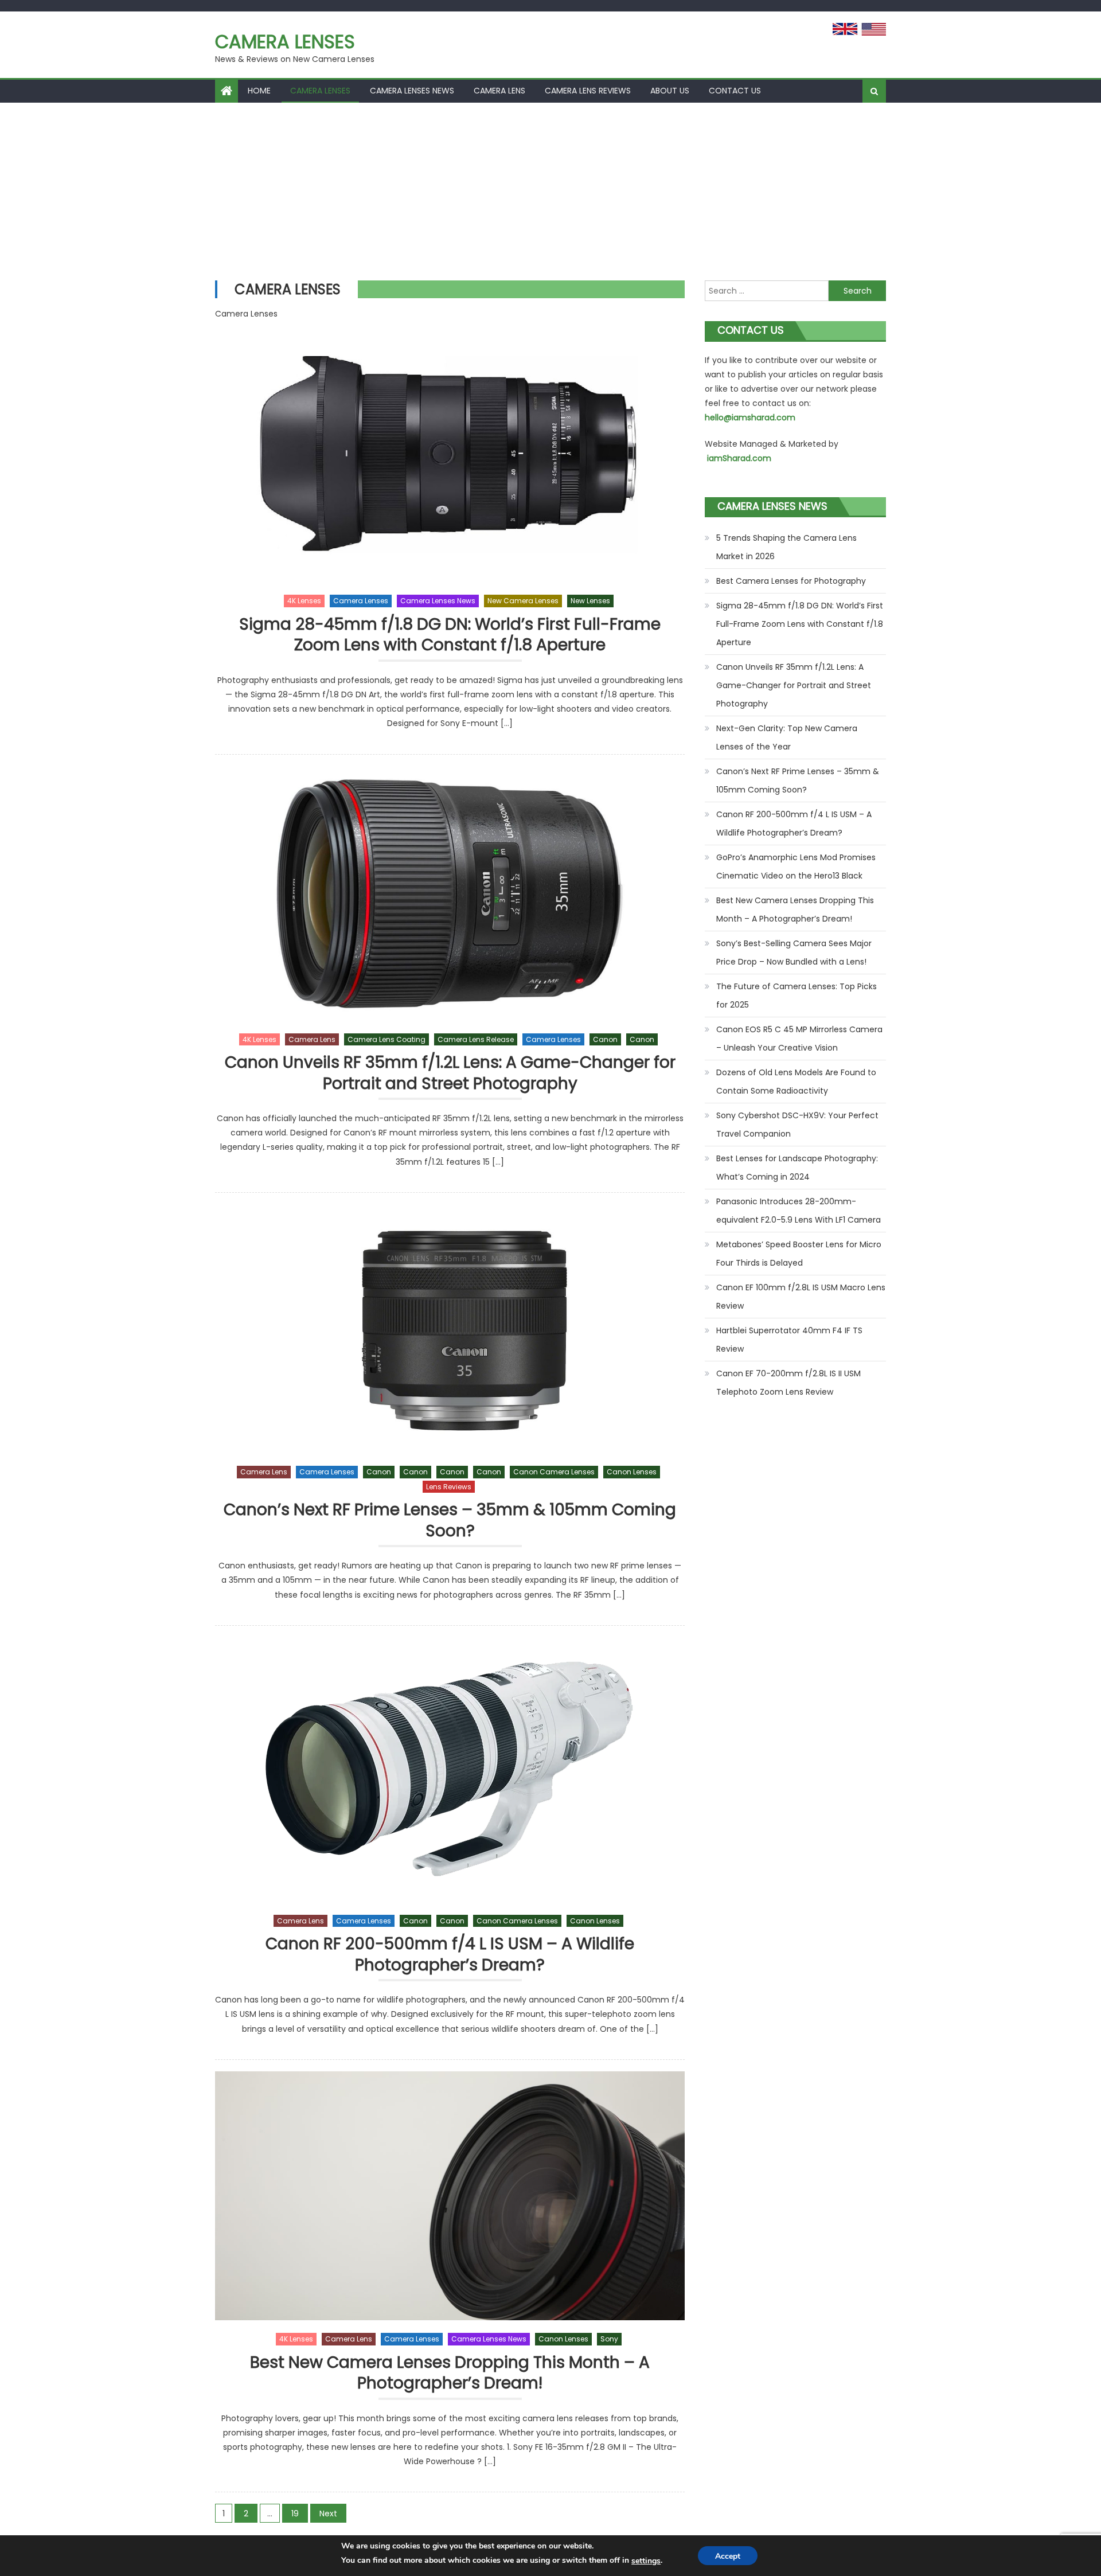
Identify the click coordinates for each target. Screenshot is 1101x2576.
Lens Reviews (449, 1487)
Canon (605, 1039)
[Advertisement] (550, 189)
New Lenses (590, 601)
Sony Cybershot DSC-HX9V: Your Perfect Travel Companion (797, 1125)
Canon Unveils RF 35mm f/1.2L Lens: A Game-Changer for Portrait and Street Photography (450, 1073)
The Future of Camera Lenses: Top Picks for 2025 (797, 996)
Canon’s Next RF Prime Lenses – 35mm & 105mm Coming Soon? (450, 1521)
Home (259, 91)
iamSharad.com (739, 458)
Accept (728, 2556)
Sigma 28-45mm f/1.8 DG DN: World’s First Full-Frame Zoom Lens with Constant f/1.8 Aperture (450, 635)
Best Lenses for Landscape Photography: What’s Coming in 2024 (797, 1168)
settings (646, 2561)
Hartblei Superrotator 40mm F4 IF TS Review (789, 1340)
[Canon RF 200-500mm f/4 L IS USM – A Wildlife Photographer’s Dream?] (450, 1770)
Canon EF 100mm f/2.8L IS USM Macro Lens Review (801, 1297)
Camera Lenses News (412, 91)
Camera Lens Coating (386, 1039)
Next (328, 2513)
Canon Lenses (632, 1472)
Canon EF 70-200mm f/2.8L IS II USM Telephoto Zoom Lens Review (788, 1383)
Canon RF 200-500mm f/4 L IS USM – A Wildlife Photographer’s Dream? (450, 1955)
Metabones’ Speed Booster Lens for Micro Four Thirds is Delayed (799, 1254)
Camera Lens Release (476, 1039)
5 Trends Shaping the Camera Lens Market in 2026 (786, 547)
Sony (609, 2339)
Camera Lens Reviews (588, 91)
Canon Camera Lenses (554, 1472)
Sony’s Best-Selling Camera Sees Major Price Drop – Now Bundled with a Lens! (794, 953)
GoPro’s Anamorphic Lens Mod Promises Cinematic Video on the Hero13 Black (796, 867)
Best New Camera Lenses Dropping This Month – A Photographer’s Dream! (450, 2373)
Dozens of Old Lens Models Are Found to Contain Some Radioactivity (796, 1082)
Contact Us (735, 91)
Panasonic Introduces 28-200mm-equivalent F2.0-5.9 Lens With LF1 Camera (799, 1211)
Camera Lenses (285, 42)
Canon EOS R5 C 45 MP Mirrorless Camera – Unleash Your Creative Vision (799, 1039)
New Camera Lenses (523, 601)
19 (295, 2513)
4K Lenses (304, 601)
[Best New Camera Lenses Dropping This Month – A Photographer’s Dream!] (450, 2196)
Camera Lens (499, 91)
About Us (670, 91)
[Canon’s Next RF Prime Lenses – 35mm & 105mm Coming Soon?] (450, 1329)
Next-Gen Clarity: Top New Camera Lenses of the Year (787, 737)
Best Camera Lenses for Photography (791, 581)
